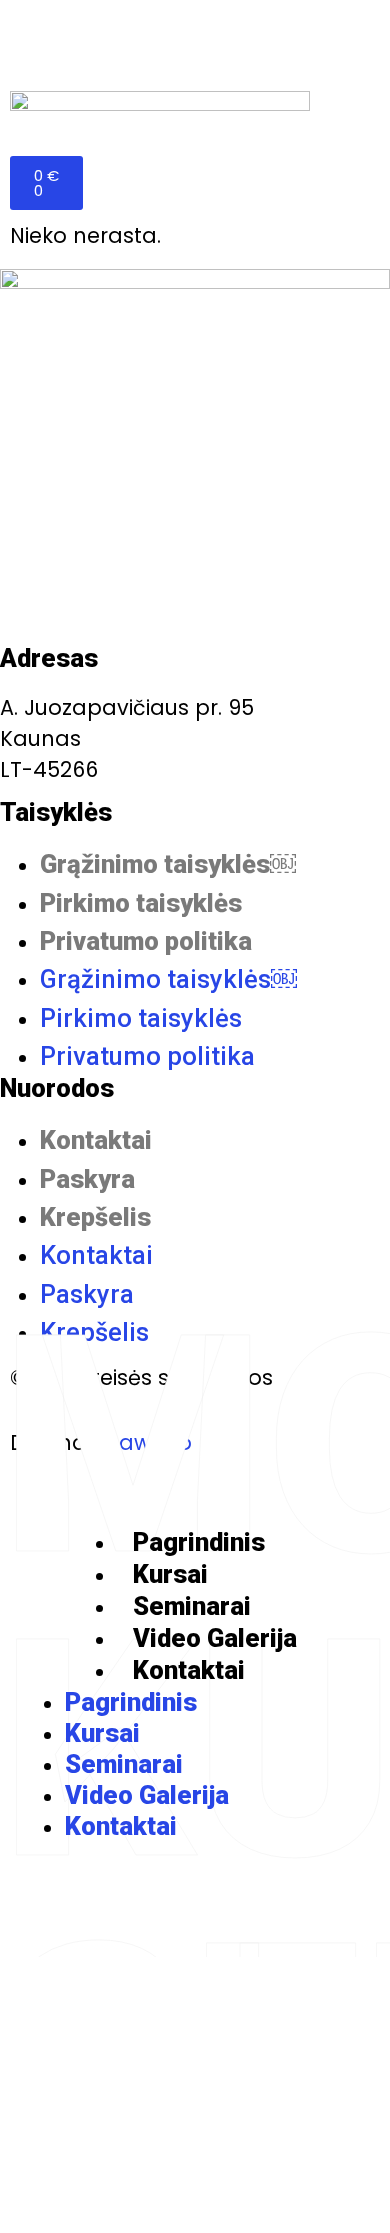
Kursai (170, 1574)
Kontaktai (96, 1140)
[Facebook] (113, 1899)
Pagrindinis (199, 1542)
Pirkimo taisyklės (141, 903)
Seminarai (192, 1606)
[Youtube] (195, 1899)
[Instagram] (277, 1899)
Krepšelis (95, 1217)
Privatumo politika (146, 941)
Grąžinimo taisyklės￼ (168, 864)
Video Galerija (215, 1638)
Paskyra (87, 1179)
